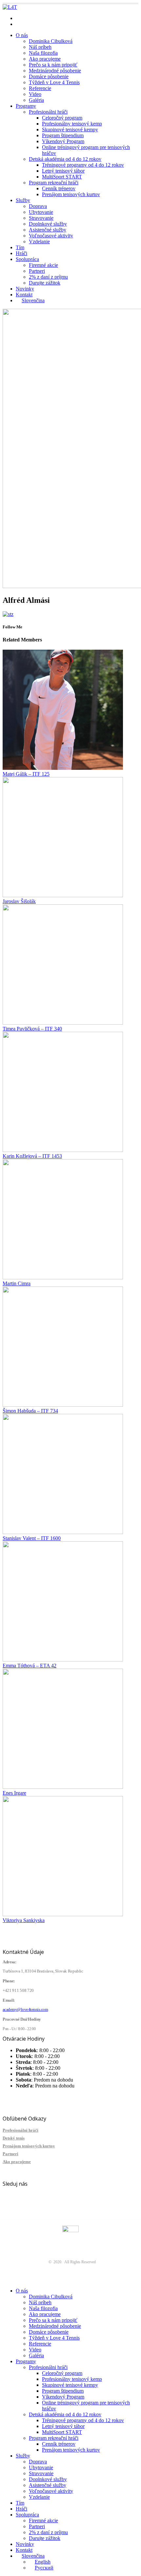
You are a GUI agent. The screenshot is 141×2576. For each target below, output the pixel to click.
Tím (20, 247)
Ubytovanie (41, 212)
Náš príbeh (40, 47)
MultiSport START (62, 177)
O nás (22, 35)
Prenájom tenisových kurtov (71, 194)
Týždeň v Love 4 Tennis (54, 82)
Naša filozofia (43, 53)
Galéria (36, 100)
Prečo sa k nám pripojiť (53, 65)
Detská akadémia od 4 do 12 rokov (65, 159)
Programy (26, 106)
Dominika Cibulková (51, 41)
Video (35, 94)
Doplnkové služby (48, 224)
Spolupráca (27, 259)
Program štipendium (63, 135)
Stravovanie (41, 218)
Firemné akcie (43, 265)
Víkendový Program (63, 141)
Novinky (25, 289)
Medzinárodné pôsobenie (55, 71)
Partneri (37, 271)
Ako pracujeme (45, 59)
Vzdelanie (39, 241)
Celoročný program (62, 118)
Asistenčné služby (48, 230)
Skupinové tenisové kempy (70, 130)
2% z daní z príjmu (48, 277)
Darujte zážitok (45, 283)
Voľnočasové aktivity (51, 236)
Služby (23, 200)
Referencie (40, 88)
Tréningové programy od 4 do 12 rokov (83, 165)
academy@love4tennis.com (44, 18)
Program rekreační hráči (54, 183)
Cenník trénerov (59, 188)
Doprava (38, 206)
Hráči (21, 253)
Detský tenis (14, 2138)
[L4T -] (10, 7)
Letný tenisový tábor (63, 171)
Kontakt (24, 295)
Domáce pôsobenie (49, 76)
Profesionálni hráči (48, 112)
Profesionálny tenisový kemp (72, 124)
